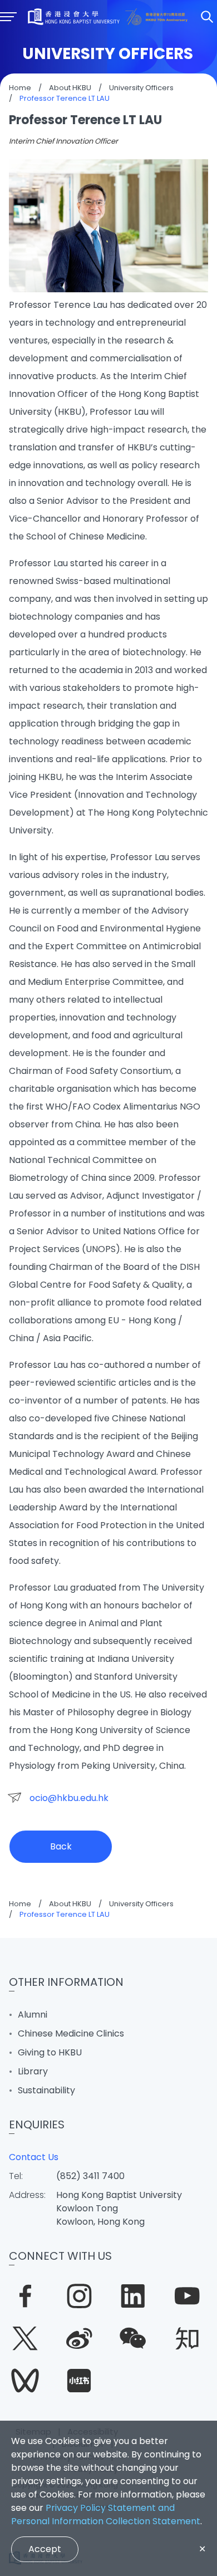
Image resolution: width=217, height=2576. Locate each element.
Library (33, 2071)
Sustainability (46, 2090)
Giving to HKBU (50, 2052)
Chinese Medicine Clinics (71, 2033)
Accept (45, 2549)
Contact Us (34, 2157)
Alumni (33, 2015)
